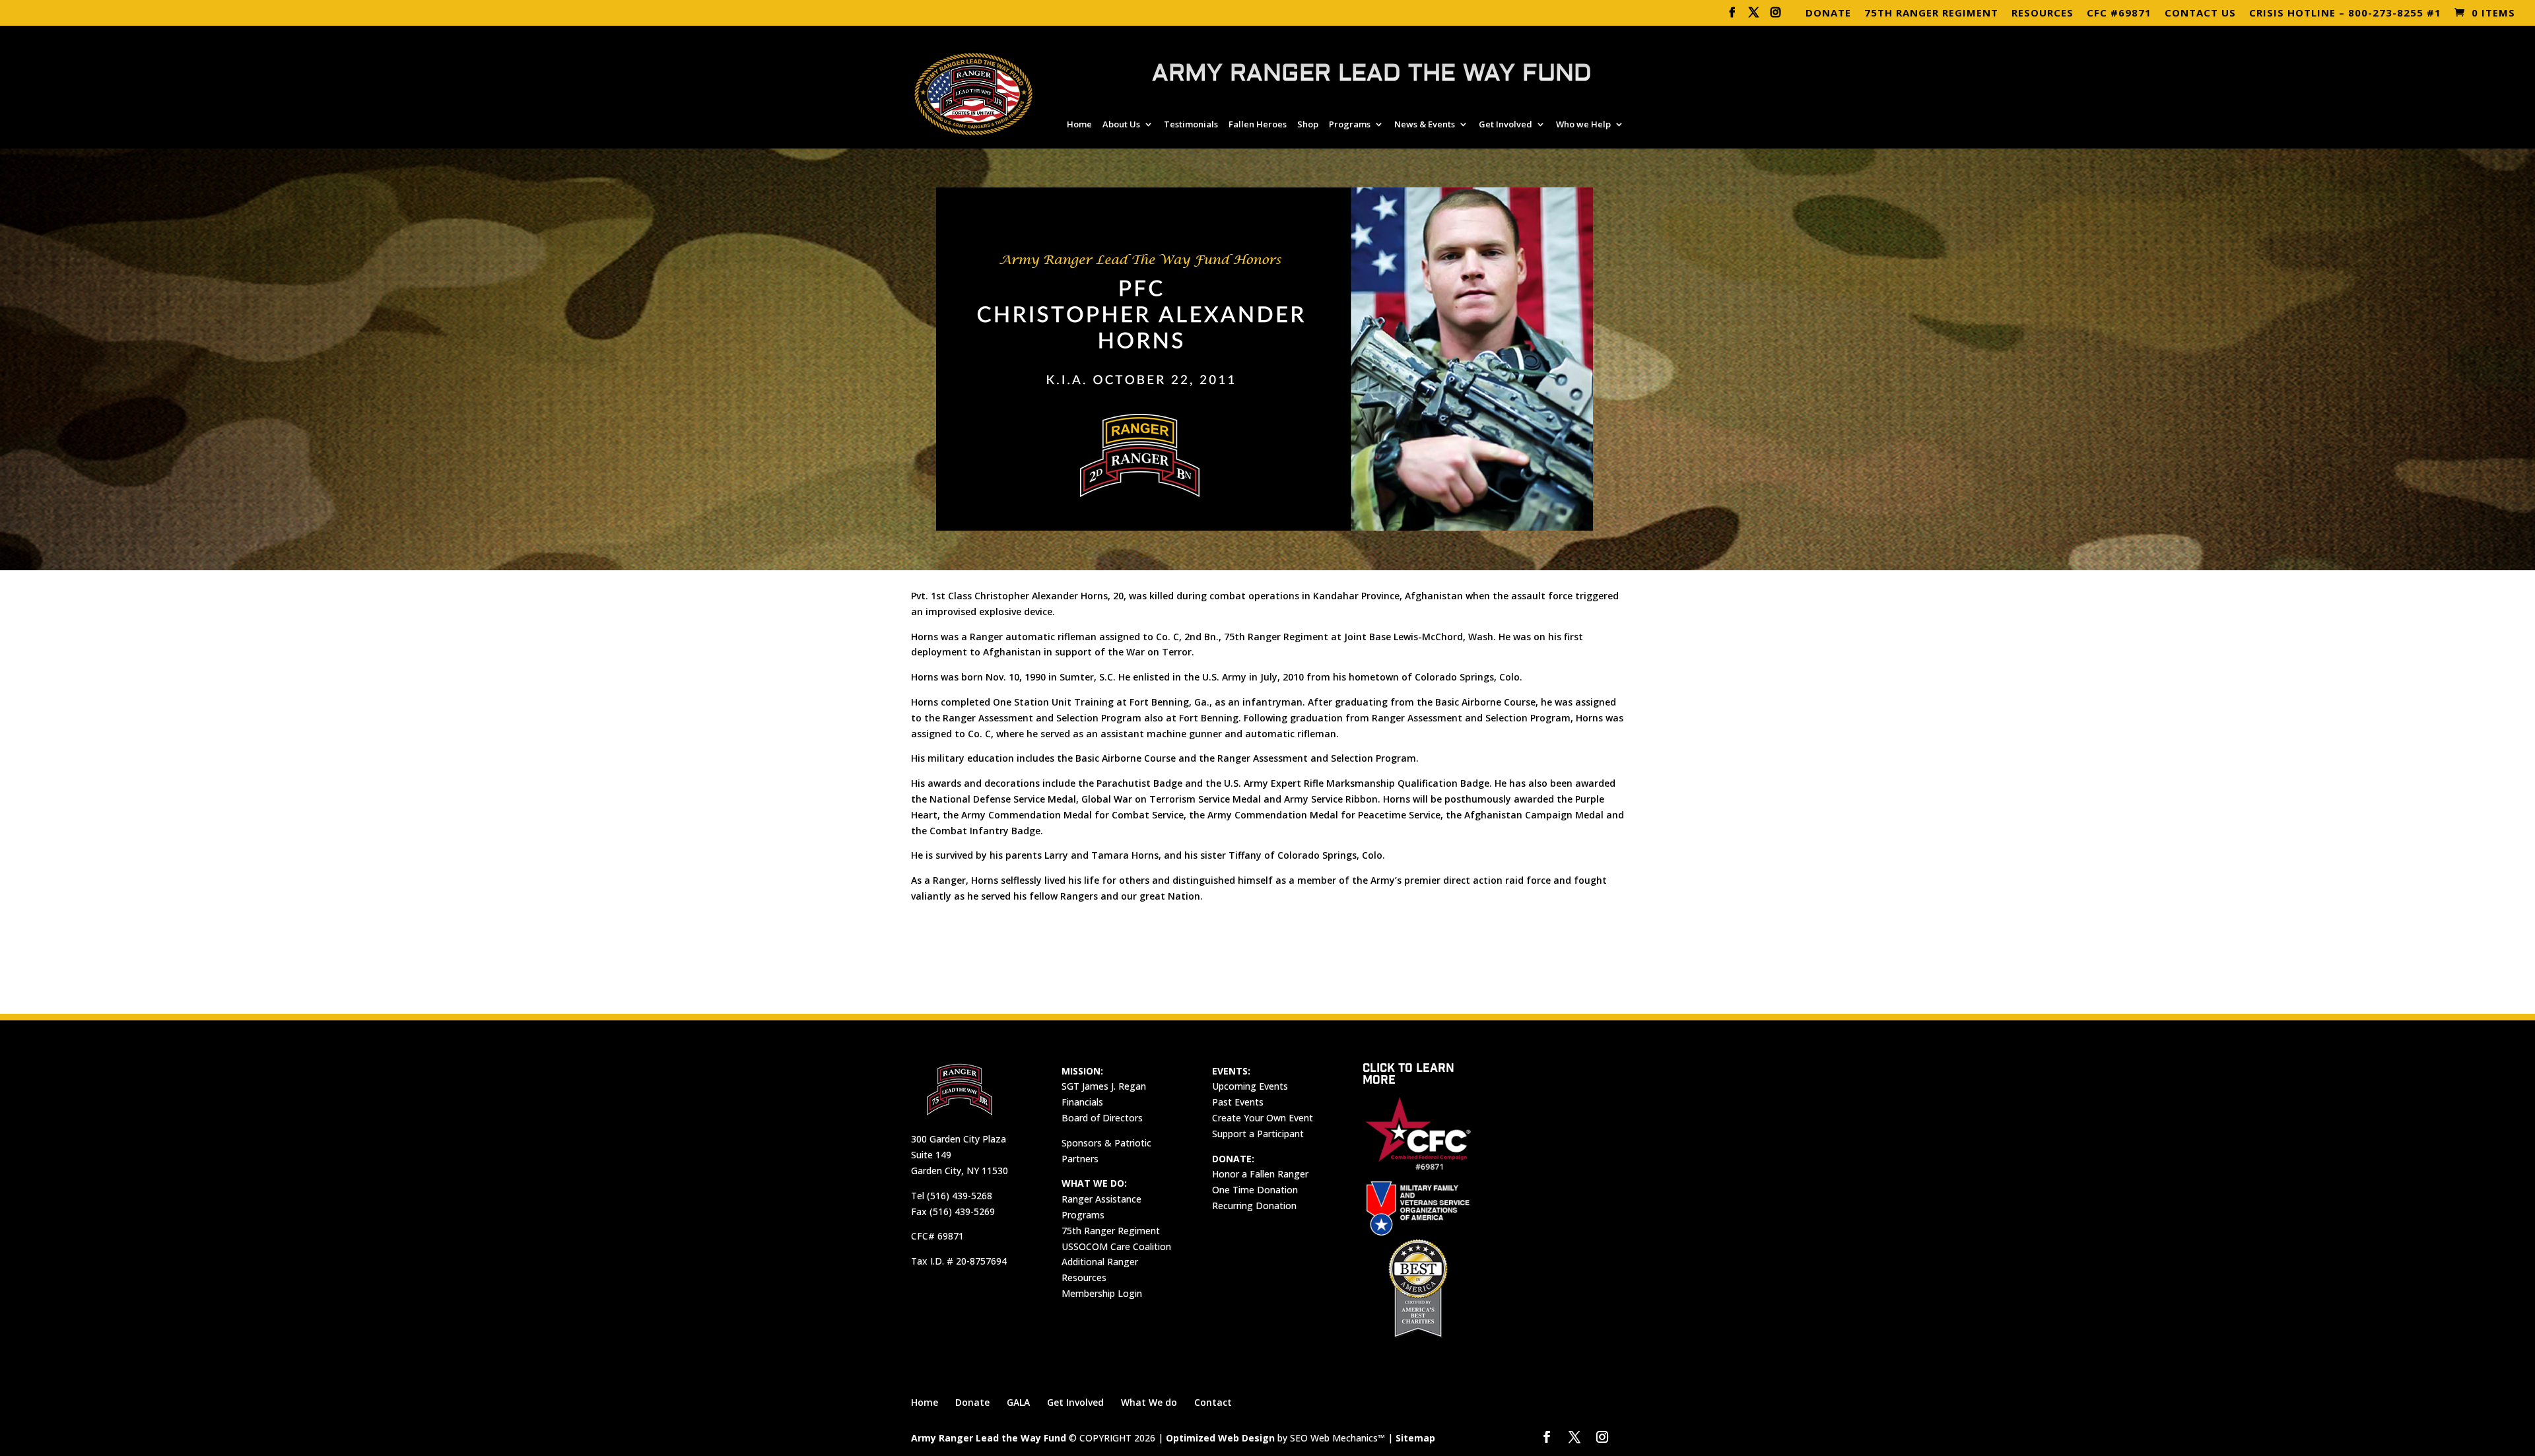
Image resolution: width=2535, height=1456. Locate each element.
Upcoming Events (1250, 1086)
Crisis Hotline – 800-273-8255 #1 (2345, 14)
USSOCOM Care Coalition (1116, 1246)
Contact (1213, 1402)
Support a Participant (1258, 1134)
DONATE (1828, 14)
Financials (1082, 1102)
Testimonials (1191, 125)
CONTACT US (2200, 14)
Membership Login (1102, 1293)
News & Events (1425, 125)
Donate (972, 1402)
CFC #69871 (2119, 14)
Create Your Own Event (1263, 1118)
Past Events (1238, 1102)
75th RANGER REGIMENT (1931, 14)
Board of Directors (1102, 1118)
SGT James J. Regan (1104, 1086)
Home (1079, 125)
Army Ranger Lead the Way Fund (989, 1438)
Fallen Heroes (1258, 125)
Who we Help (1583, 125)
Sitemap (1415, 1438)
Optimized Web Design (1220, 1438)
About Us (1121, 125)
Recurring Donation (1254, 1206)
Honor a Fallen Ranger (1260, 1174)
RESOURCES (2043, 14)
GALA (1018, 1402)
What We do (1149, 1402)
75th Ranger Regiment (1111, 1231)
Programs (1350, 125)
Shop (1308, 125)
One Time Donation (1255, 1190)
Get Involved (1505, 125)
